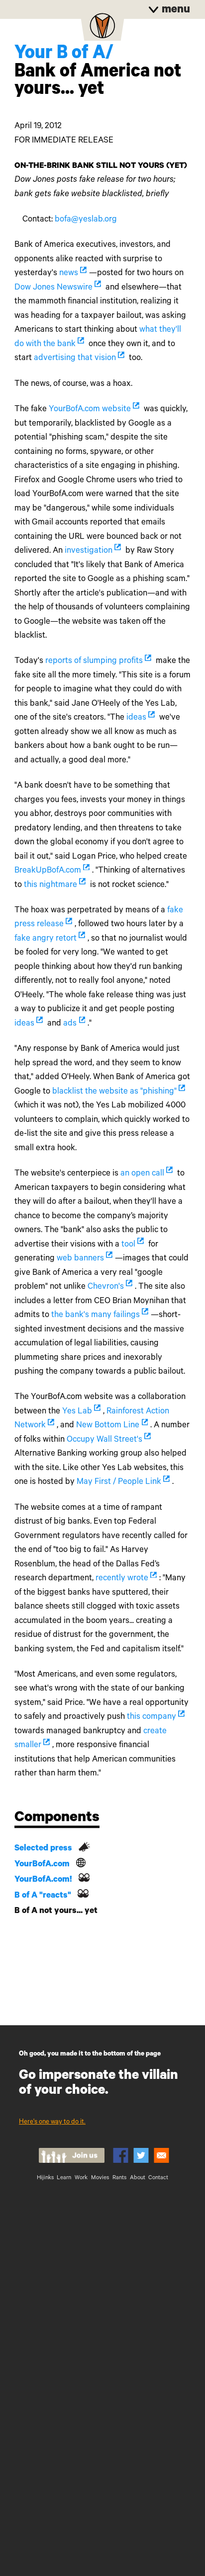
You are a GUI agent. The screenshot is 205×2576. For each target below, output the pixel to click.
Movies (100, 2178)
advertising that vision (75, 359)
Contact (158, 2178)
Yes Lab (77, 1412)
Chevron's (106, 1288)
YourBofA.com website (90, 410)
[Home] (102, 29)
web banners (80, 1259)
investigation (89, 552)
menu (175, 11)
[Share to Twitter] (141, 2155)
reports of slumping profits (94, 662)
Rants (119, 2178)
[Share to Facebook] (121, 2155)
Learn (64, 2178)
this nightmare (51, 886)
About (138, 2178)
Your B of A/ (64, 55)
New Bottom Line (108, 1426)
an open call (142, 1174)
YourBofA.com (42, 1865)
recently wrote (122, 1579)
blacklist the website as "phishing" (114, 1092)
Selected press (43, 1849)
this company (152, 1718)
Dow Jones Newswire (53, 288)
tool (128, 1245)
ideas (136, 718)
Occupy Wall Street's (104, 1440)
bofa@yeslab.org (86, 220)
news (69, 274)
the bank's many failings (96, 1316)
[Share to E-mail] (161, 2155)
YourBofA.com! (43, 1880)
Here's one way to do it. (52, 2122)
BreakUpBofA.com (48, 871)
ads (70, 1024)
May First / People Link (119, 1483)
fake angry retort (46, 939)
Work (81, 2178)
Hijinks (45, 2178)
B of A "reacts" (43, 1896)
